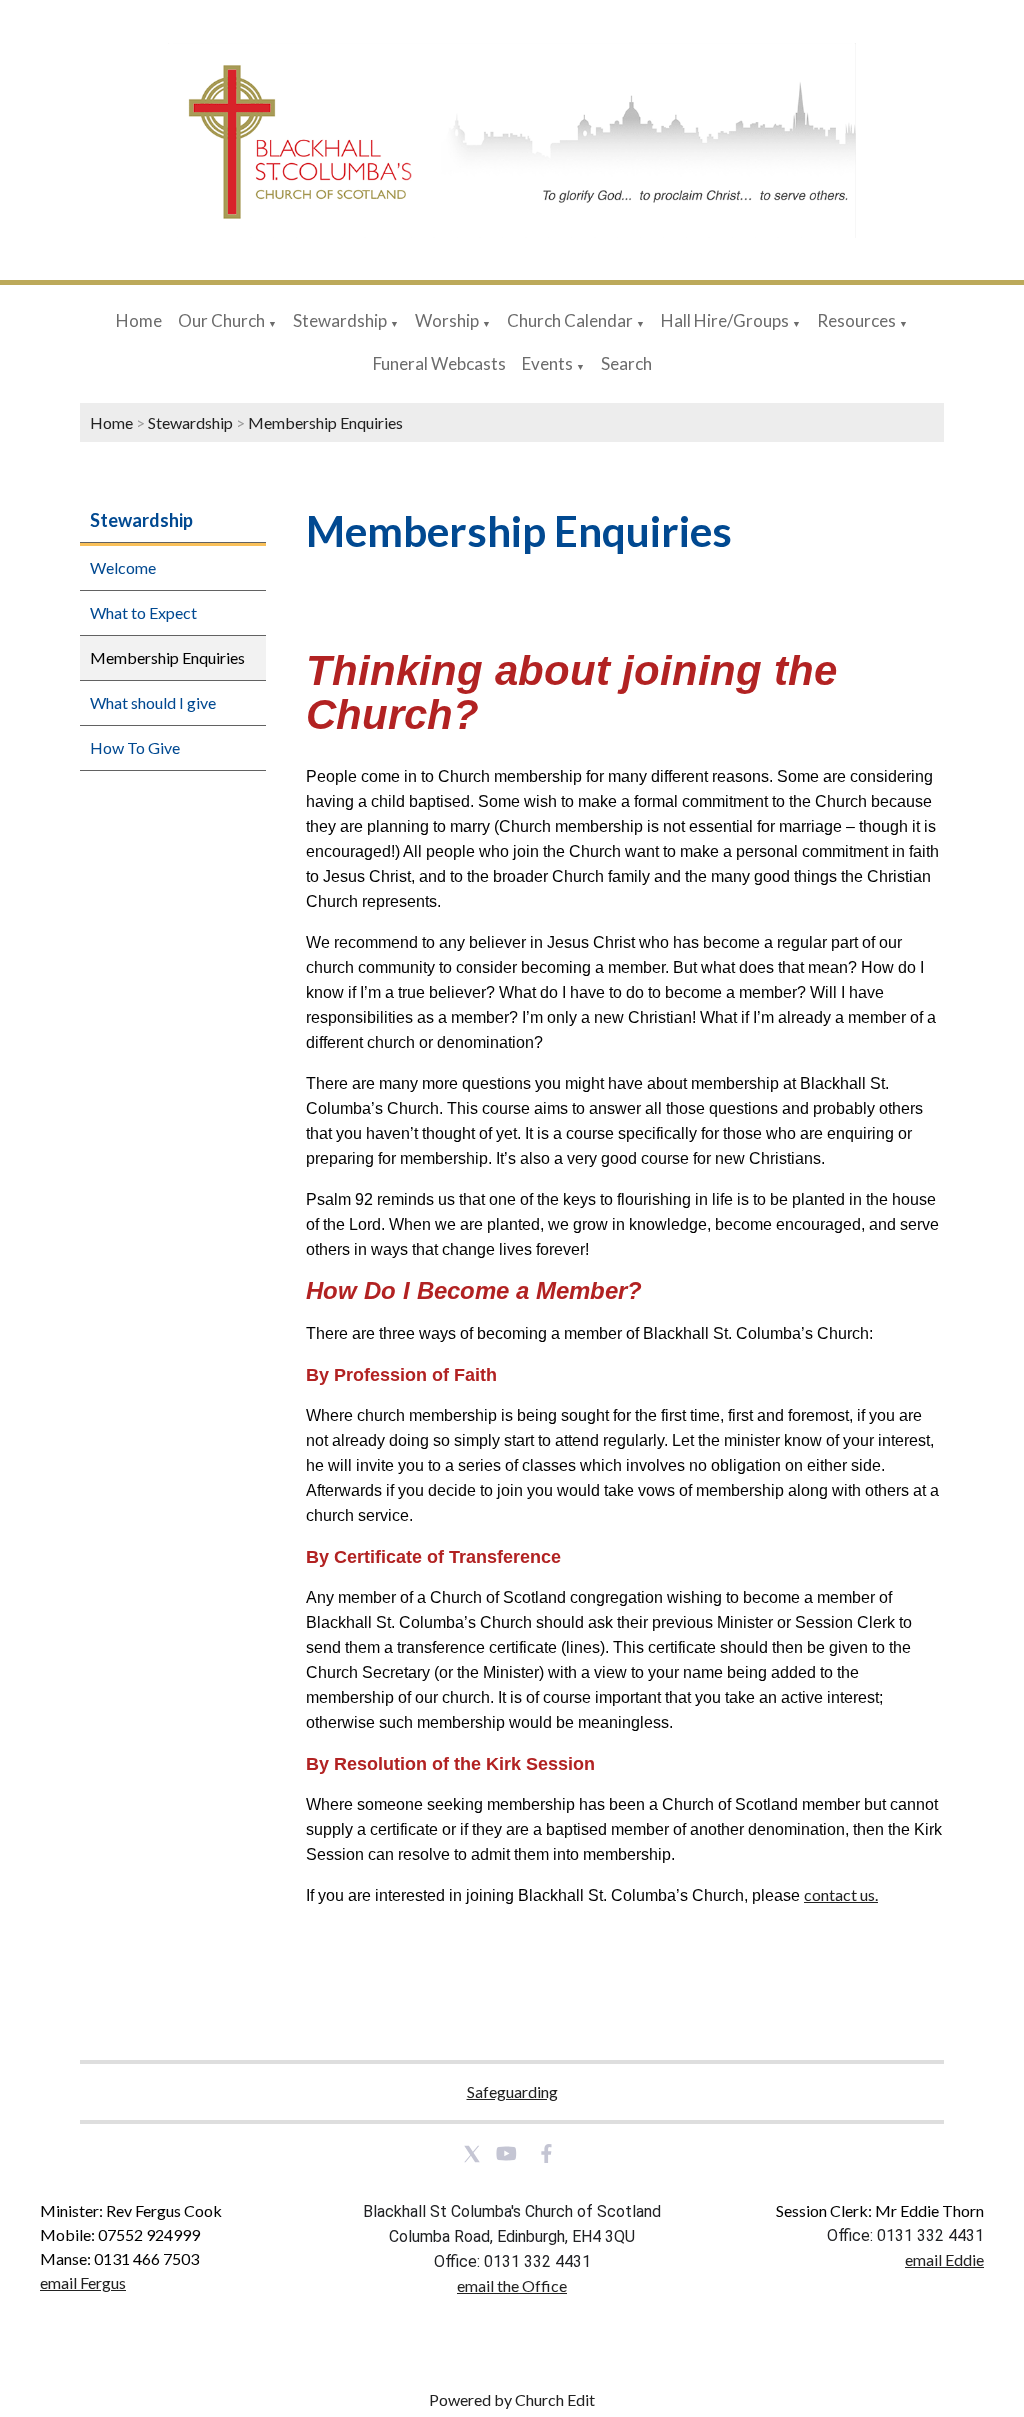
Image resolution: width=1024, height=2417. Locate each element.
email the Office (512, 2285)
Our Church (221, 320)
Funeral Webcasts (439, 363)
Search (626, 363)
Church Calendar (570, 320)
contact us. (841, 1895)
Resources (856, 320)
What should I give (153, 702)
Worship (447, 320)
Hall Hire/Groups (725, 320)
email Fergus (83, 2282)
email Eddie (944, 2259)
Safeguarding (512, 2091)
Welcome (123, 567)
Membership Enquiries (325, 422)
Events (549, 363)
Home (139, 320)
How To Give (135, 747)
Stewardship (340, 320)
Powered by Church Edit (512, 2399)
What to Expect (143, 612)
